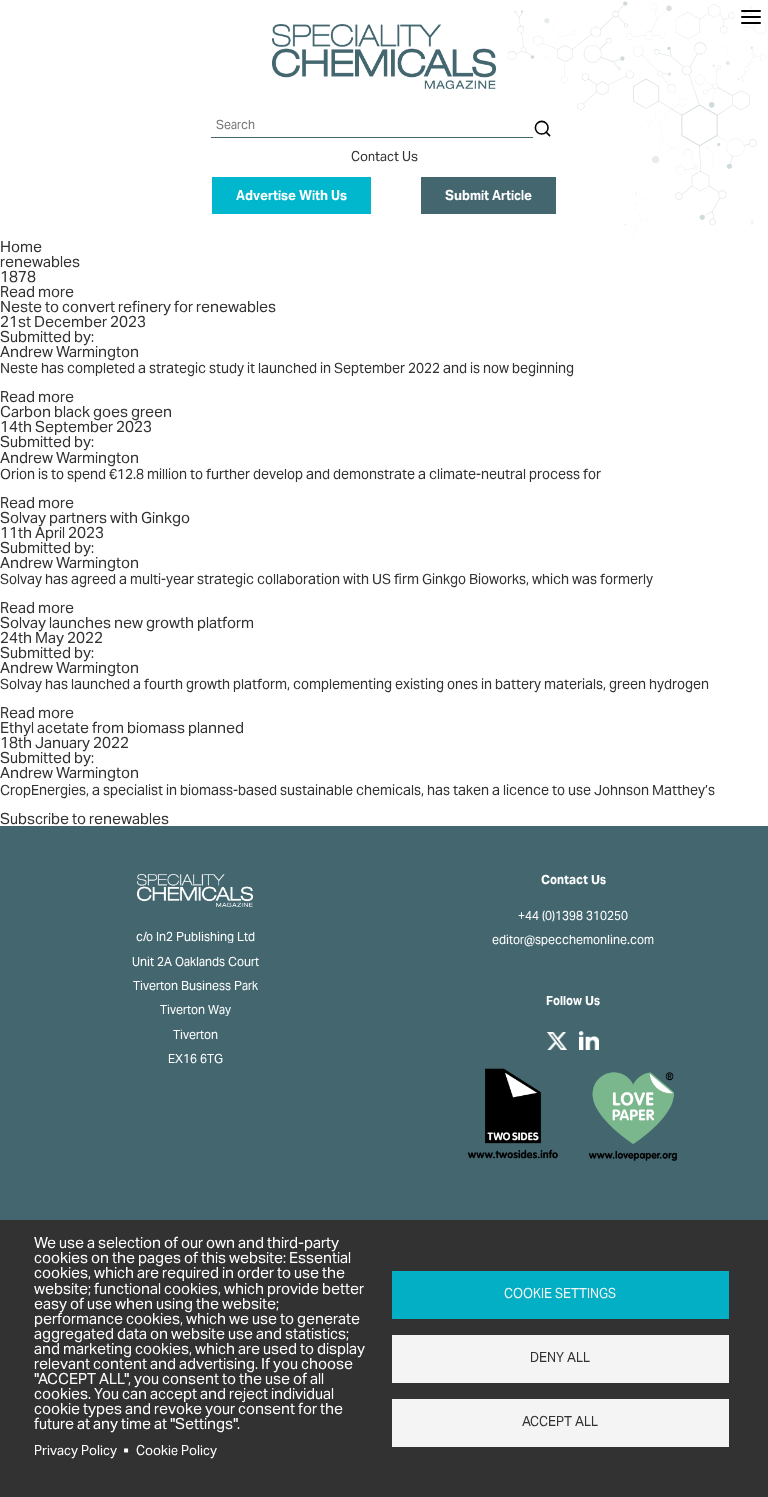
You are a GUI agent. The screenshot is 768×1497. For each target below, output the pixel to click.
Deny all (560, 1357)
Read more (37, 291)
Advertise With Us (291, 195)
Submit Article (488, 195)
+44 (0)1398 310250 (573, 916)
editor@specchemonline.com (573, 940)
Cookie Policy (176, 1450)
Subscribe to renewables (84, 818)
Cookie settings (560, 1293)
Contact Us (384, 156)
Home (21, 246)
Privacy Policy (75, 1450)
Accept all (560, 1421)
